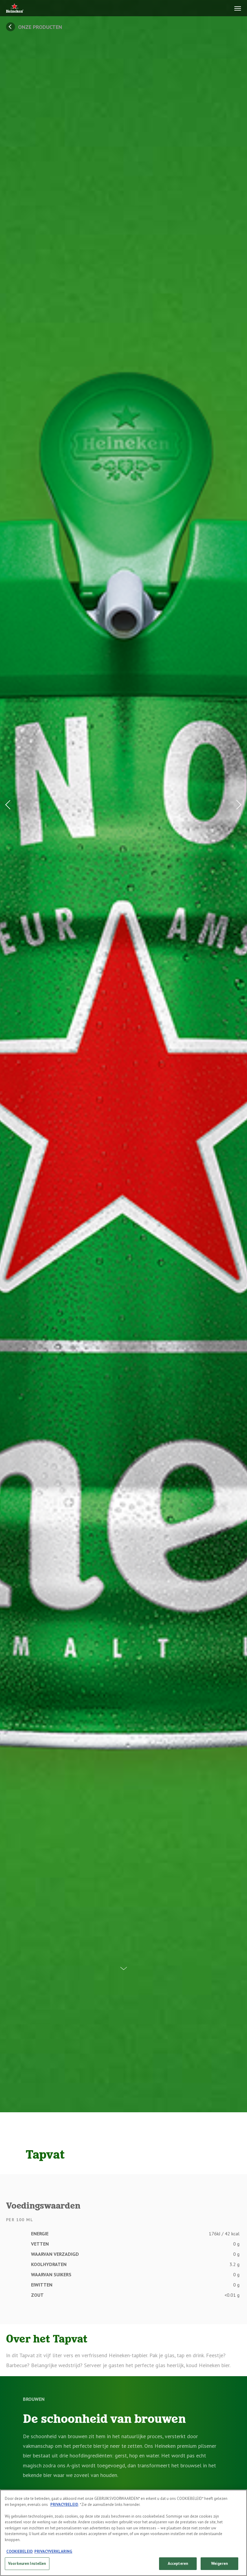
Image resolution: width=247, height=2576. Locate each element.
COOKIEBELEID (20, 2551)
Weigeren (219, 2564)
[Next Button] (237, 804)
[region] (123, 2533)
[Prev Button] (10, 804)
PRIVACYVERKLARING (53, 2551)
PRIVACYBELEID (64, 2505)
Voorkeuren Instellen (27, 2564)
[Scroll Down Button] (123, 1964)
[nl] (15, 9)
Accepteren (178, 2564)
